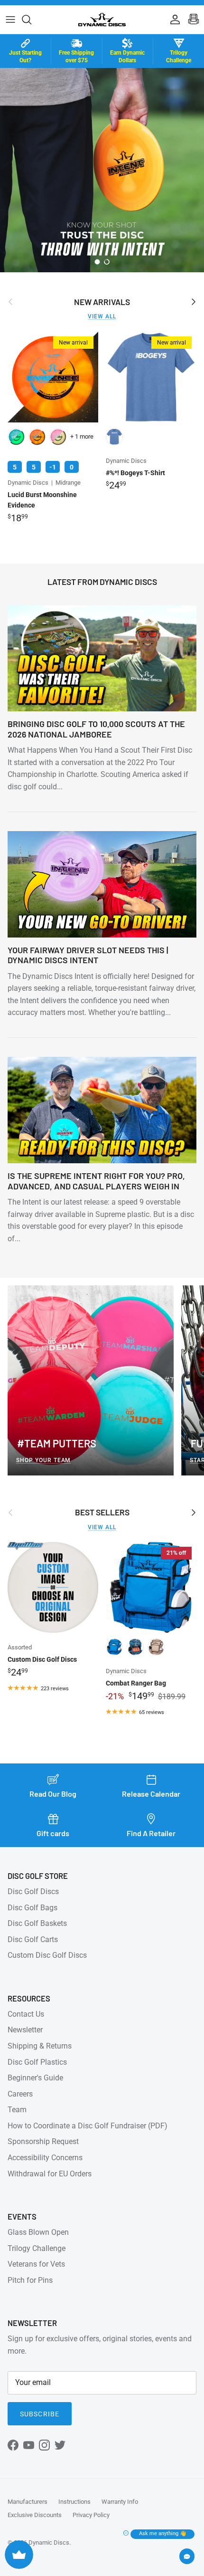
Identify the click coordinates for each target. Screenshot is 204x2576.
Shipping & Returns (40, 2046)
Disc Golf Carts (33, 1939)
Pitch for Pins (30, 2280)
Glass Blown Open (38, 2232)
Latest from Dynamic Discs (102, 582)
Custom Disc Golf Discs (47, 1955)
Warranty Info (120, 2502)
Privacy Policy (91, 2515)
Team (17, 2110)
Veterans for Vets (36, 2264)
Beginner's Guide (35, 2078)
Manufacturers (28, 2502)
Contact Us (26, 2014)
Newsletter (25, 2030)
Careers (20, 2094)
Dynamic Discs (49, 2542)
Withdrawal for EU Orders (50, 2174)
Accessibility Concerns (45, 2158)
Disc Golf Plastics (37, 2062)
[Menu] (10, 19)
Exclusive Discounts (35, 2515)
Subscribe (40, 2414)
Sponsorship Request (43, 2141)
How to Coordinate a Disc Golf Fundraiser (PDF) (88, 2126)
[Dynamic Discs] (102, 19)
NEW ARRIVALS (102, 302)
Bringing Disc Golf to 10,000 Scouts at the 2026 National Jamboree (96, 729)
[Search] (31, 19)
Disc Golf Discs (33, 1891)
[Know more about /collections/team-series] (102, 170)
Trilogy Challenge (37, 2248)
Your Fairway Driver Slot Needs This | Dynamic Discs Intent (88, 955)
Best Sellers (102, 1512)
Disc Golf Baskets (37, 1923)
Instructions (74, 2502)
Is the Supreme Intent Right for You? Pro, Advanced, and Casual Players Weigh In (96, 1181)
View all (102, 316)
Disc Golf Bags (32, 1908)
